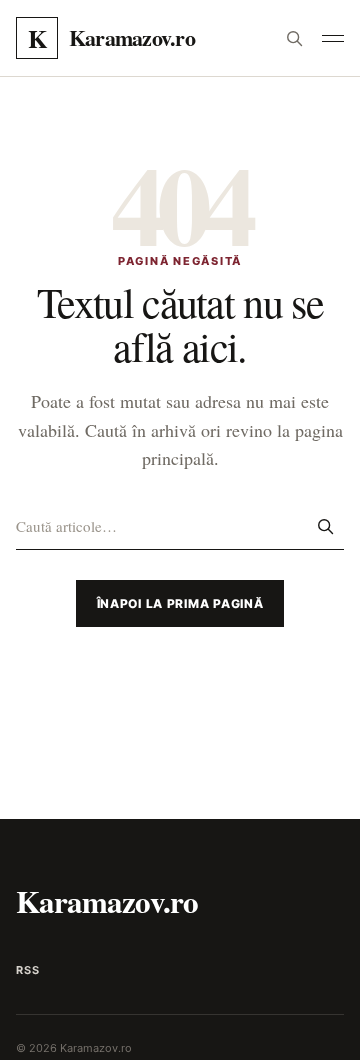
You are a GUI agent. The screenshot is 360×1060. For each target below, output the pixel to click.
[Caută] (294, 38)
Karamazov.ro (107, 901)
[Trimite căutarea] (325, 526)
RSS (27, 970)
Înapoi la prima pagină (180, 603)
